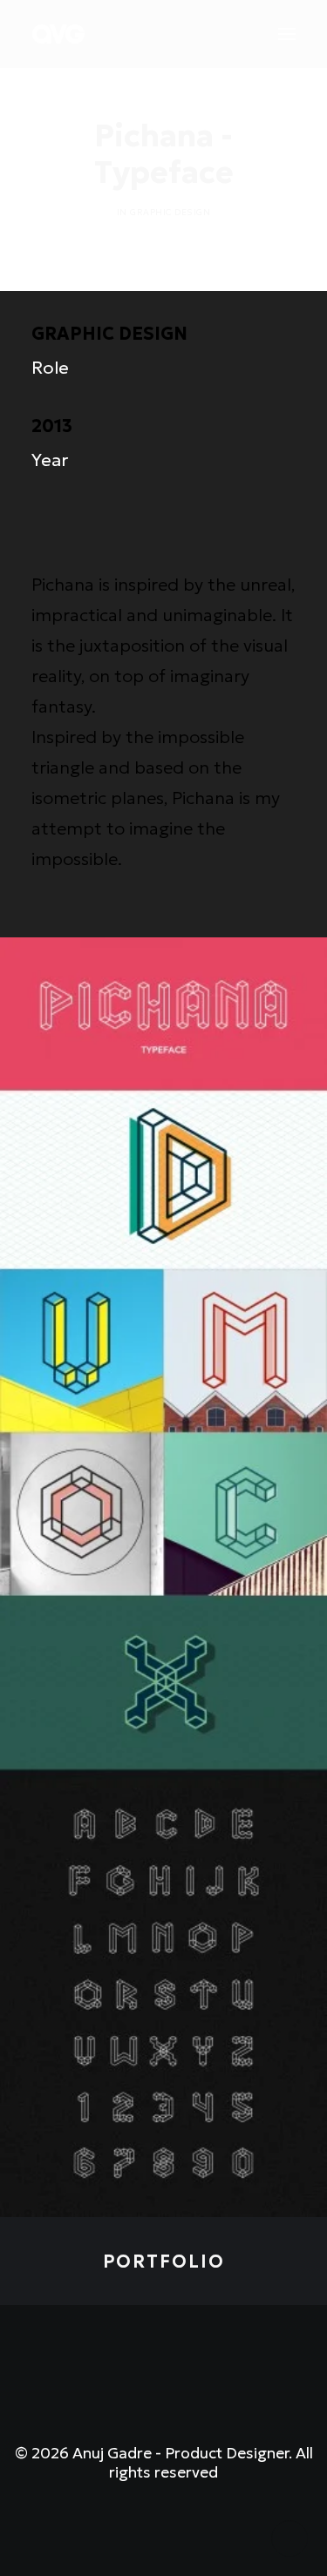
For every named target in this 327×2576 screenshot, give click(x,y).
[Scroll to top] (290, 2537)
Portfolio (164, 2262)
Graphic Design (170, 212)
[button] (287, 34)
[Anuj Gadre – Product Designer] (58, 34)
